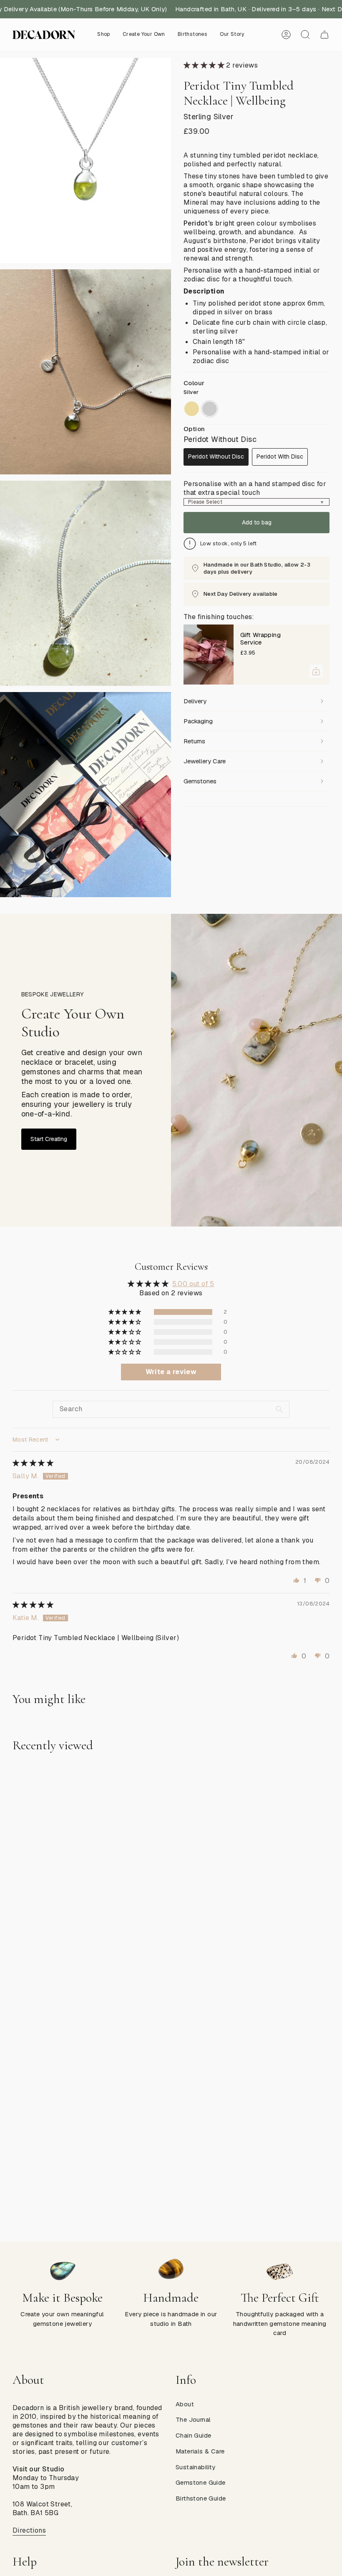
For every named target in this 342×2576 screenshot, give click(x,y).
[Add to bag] (316, 671)
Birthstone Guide (201, 2498)
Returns (194, 741)
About (185, 2404)
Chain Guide (193, 2435)
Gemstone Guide (201, 2482)
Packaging (198, 721)
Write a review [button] (171, 1372)
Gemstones (200, 781)
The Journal (193, 2419)
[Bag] (324, 35)
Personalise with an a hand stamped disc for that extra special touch (255, 488)
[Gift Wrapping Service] (209, 655)
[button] (104, 35)
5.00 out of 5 (193, 1284)
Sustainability (196, 2467)
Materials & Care (200, 2451)
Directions (29, 2530)
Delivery (195, 701)
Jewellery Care (205, 761)
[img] (33, 1463)
